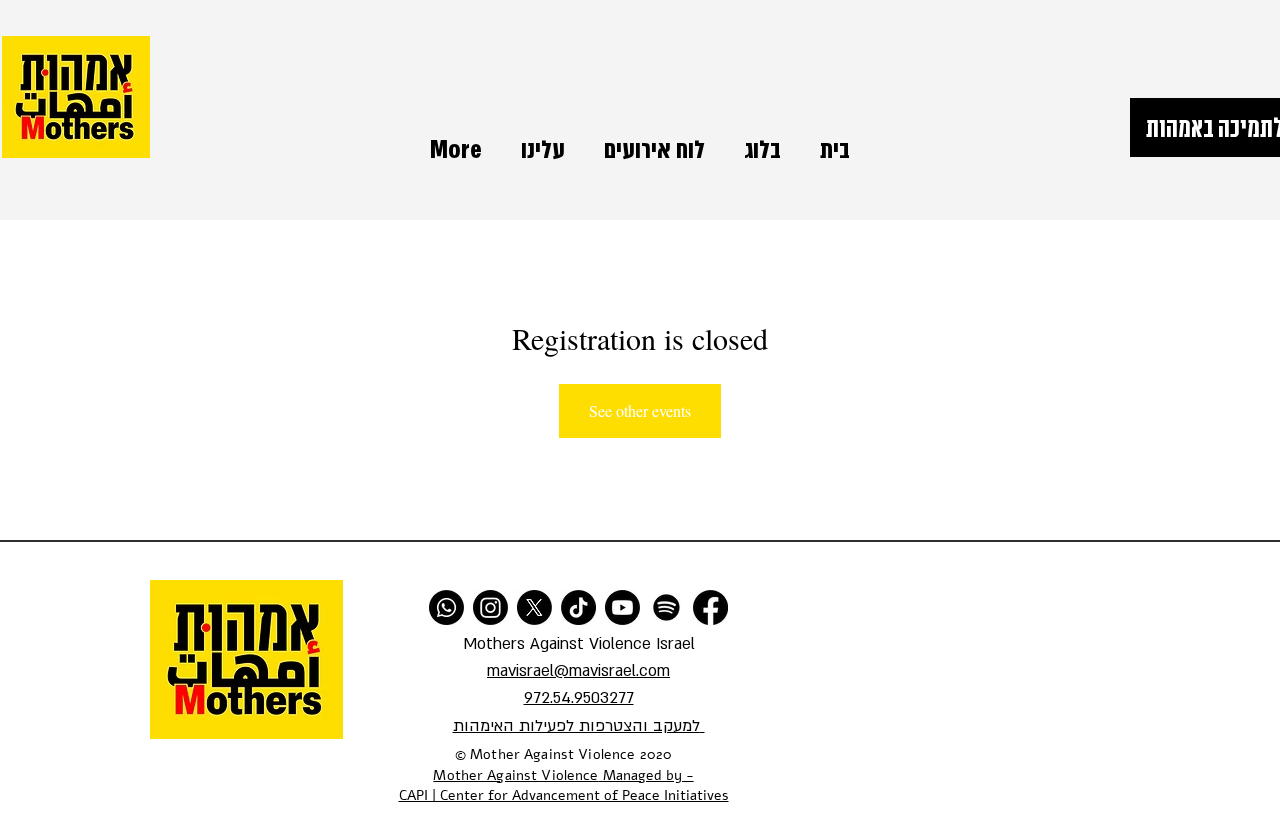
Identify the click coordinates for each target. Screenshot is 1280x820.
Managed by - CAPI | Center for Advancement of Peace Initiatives (564, 786)
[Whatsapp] (446, 607)
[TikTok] (578, 607)
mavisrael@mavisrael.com (578, 671)
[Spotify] (666, 607)
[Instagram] (490, 607)
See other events (640, 410)
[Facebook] (710, 607)
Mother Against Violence (515, 775)
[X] (534, 607)
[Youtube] (622, 607)
